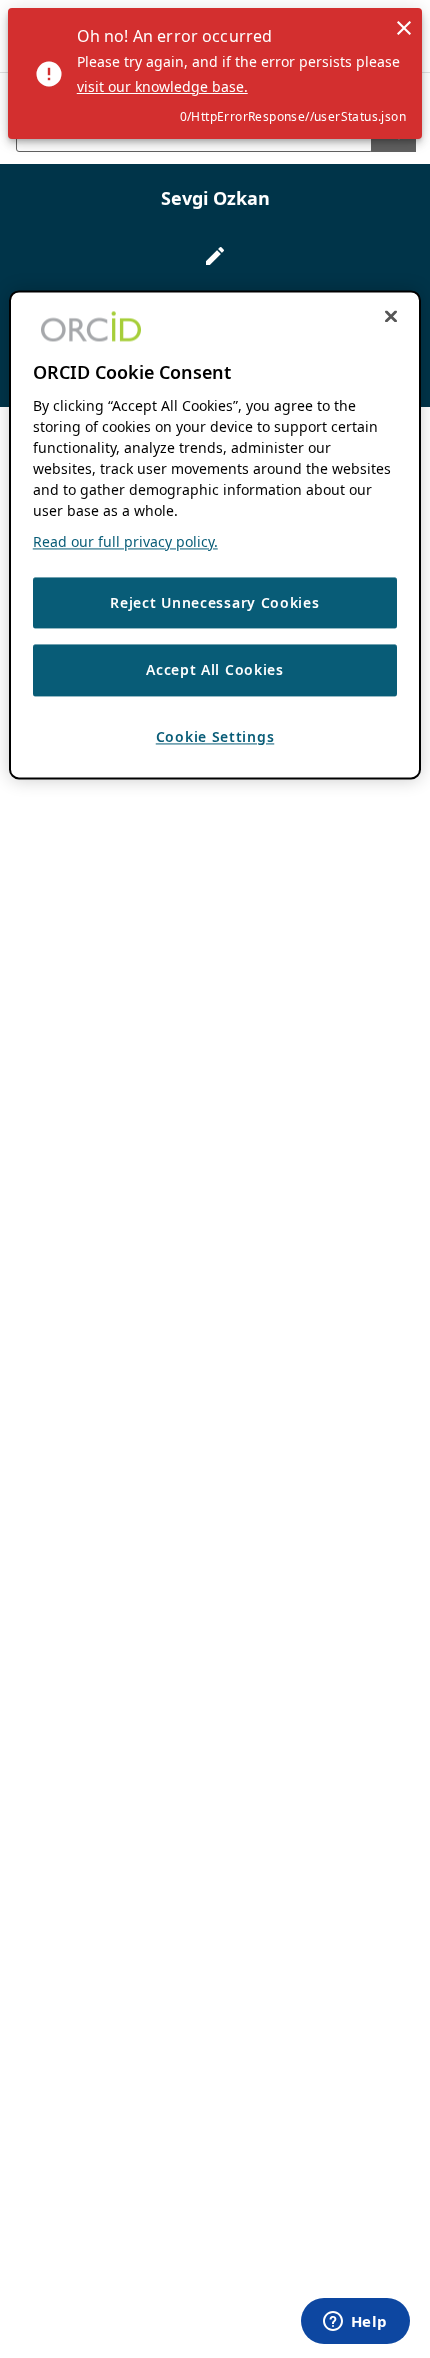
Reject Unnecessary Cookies (214, 602)
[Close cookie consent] (391, 316)
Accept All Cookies (215, 670)
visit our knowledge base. (162, 86)
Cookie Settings (215, 736)
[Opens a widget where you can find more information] (355, 2323)
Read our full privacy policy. (125, 541)
